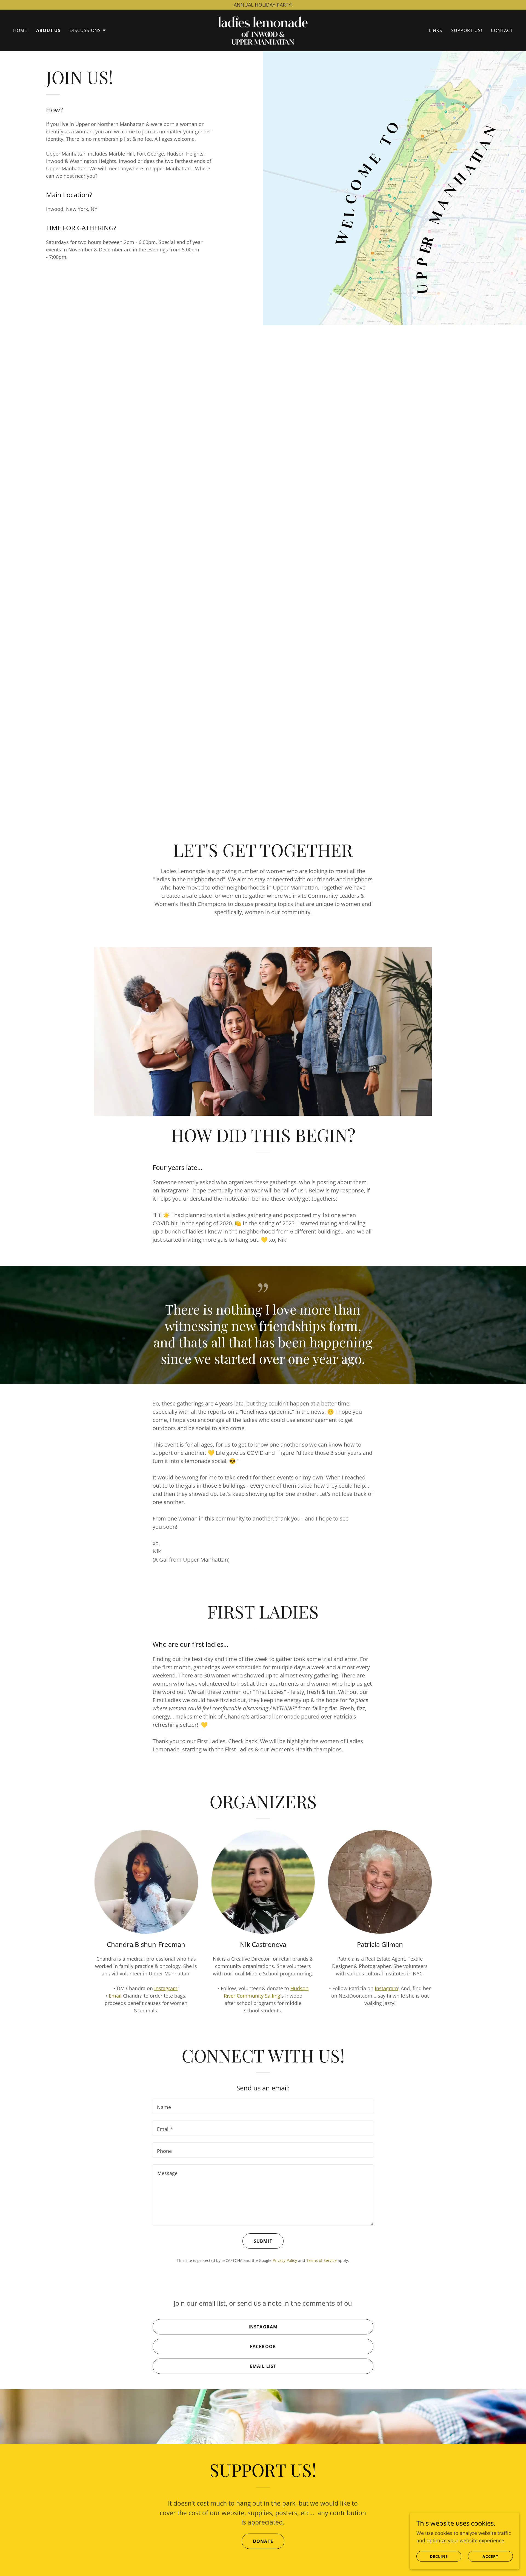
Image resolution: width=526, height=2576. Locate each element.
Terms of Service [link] (321, 2260)
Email (115, 1996)
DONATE (263, 2541)
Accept (491, 2556)
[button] (88, 30)
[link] (263, 30)
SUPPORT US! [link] (467, 30)
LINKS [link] (436, 30)
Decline (439, 2556)
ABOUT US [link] (48, 30)
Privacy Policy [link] (285, 2260)
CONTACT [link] (502, 30)
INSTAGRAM (263, 2327)
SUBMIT (263, 2241)
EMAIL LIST (263, 2366)
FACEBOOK (263, 2346)
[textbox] (263, 2106)
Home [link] (20, 30)
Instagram (166, 1988)
